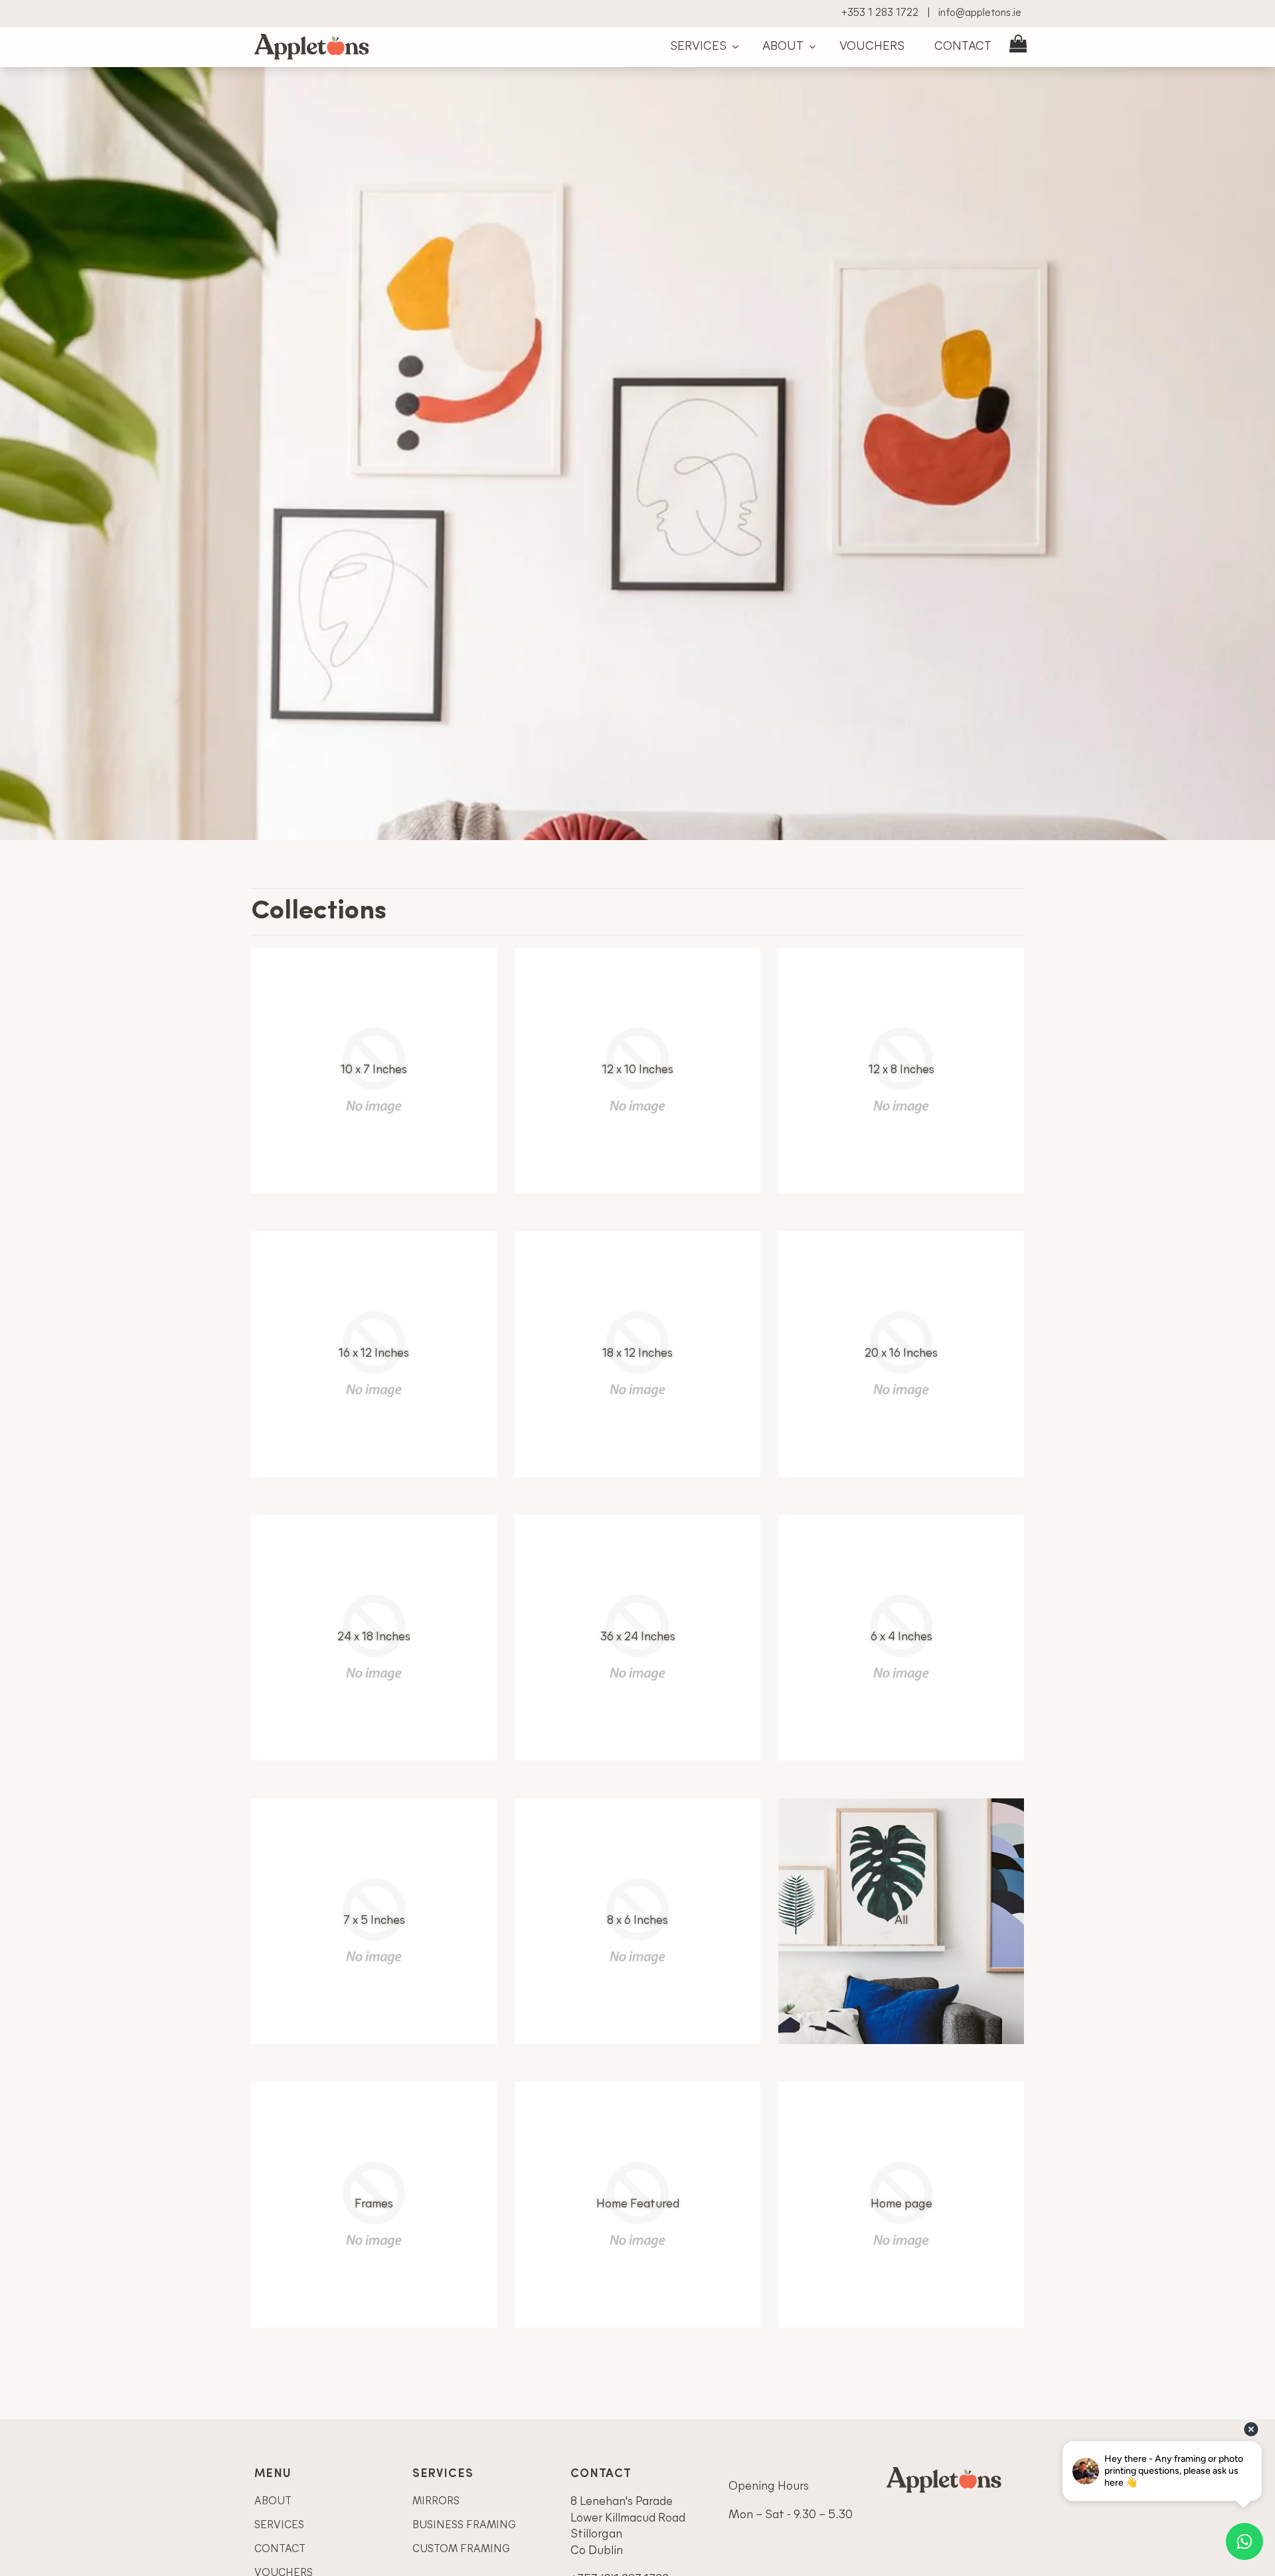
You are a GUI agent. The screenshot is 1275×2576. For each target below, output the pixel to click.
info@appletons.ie (980, 13)
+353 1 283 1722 (880, 13)
